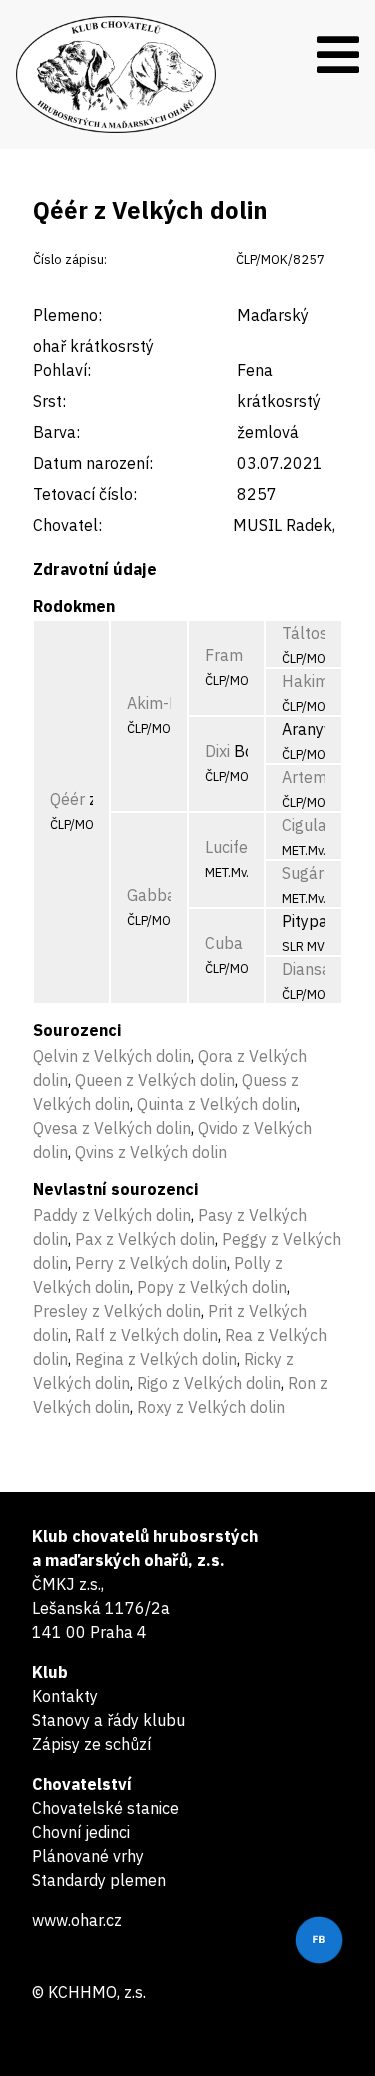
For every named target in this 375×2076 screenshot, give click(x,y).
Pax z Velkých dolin (145, 1239)
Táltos (305, 633)
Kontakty (65, 1696)
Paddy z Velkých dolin (112, 1215)
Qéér (67, 799)
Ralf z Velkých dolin (146, 1335)
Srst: (49, 401)
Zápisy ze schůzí (91, 1744)
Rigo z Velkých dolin (209, 1383)
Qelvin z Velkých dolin (112, 1056)
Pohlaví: (62, 370)
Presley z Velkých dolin (117, 1311)
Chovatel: (67, 525)
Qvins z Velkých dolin (151, 1152)
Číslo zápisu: (70, 259)
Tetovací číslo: (85, 494)
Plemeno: (67, 315)
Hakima (310, 681)
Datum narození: (93, 463)
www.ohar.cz (77, 1920)
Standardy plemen (99, 1880)
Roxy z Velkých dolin (211, 1407)
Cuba (224, 943)
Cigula (304, 825)
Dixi (217, 751)
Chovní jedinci (81, 1832)
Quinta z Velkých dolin (217, 1104)
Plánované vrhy (88, 1856)
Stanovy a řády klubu (108, 1720)
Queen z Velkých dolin (155, 1080)
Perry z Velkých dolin (151, 1263)
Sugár (303, 873)
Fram (224, 655)
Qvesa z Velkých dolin (112, 1128)
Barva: (56, 432)
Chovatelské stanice (105, 1808)
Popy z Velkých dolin (212, 1287)
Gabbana (160, 895)
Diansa (306, 969)
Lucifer (229, 847)
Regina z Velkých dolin (156, 1359)
